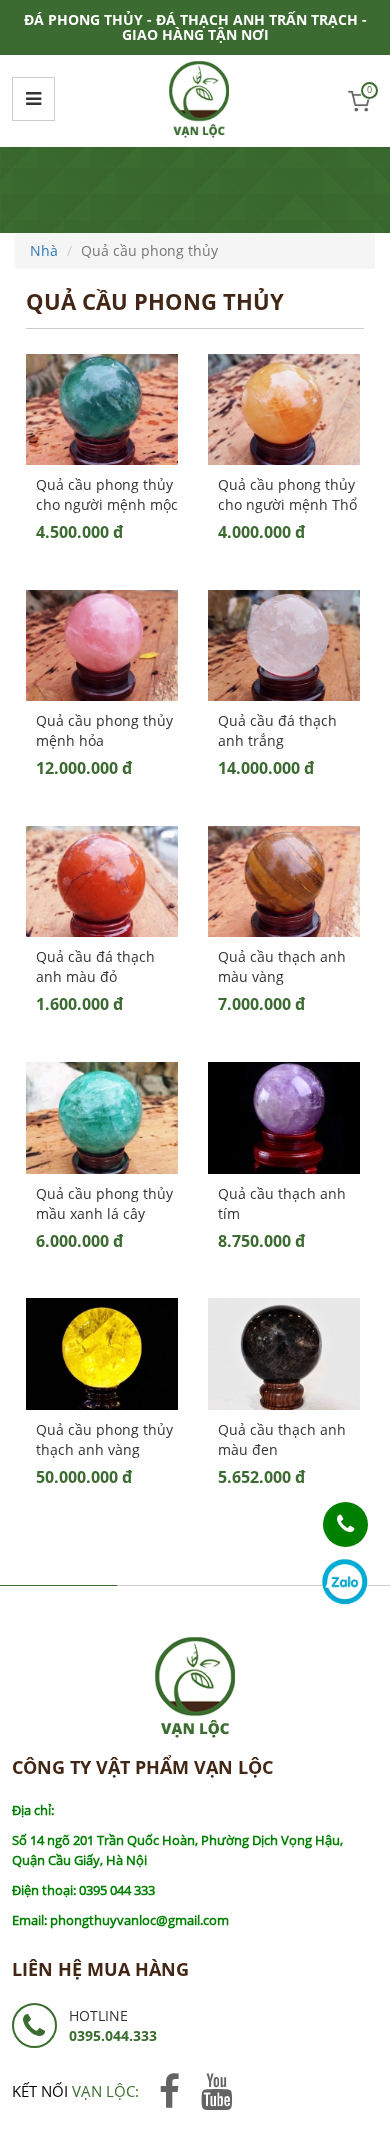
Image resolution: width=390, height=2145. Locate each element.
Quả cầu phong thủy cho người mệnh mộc (107, 494)
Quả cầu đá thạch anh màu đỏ (95, 966)
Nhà (44, 250)
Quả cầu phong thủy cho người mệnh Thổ (287, 494)
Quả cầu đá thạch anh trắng (277, 730)
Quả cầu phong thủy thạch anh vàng (104, 1439)
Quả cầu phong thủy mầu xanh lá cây (104, 1203)
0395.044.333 (113, 2035)
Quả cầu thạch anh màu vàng (282, 966)
